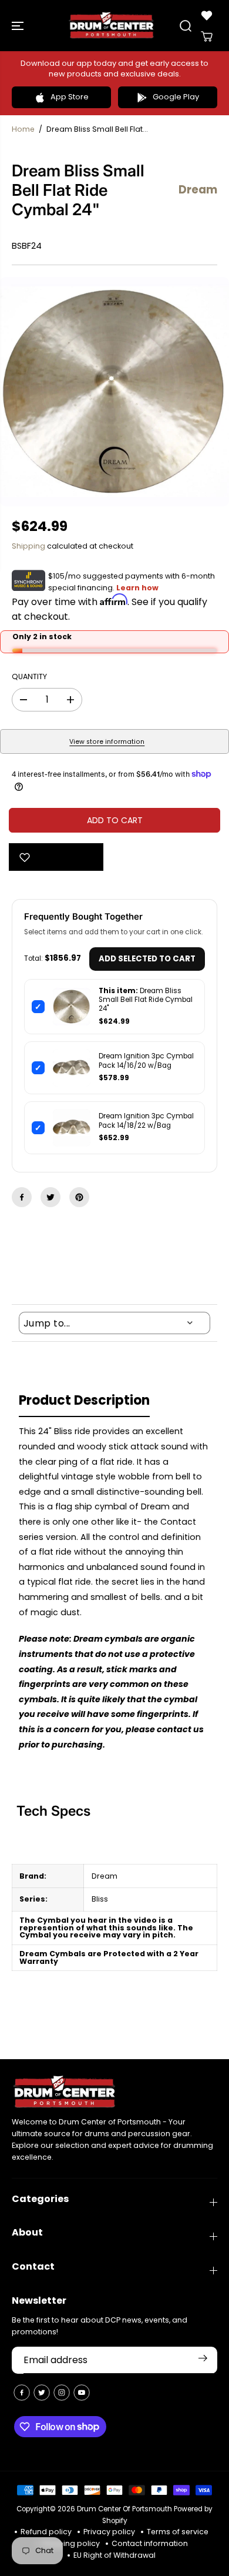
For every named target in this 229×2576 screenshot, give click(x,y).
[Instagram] (62, 2393)
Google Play (176, 97)
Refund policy (46, 2532)
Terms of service (178, 2532)
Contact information (150, 2543)
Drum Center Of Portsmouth (124, 2509)
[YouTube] (82, 2393)
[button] (19, 26)
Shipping (28, 546)
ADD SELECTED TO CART (147, 959)
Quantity (29, 676)
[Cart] (207, 36)
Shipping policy (71, 2543)
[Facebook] (22, 1197)
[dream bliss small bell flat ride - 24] (114, 392)
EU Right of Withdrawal (114, 2555)
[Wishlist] (207, 15)
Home (23, 129)
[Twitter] (50, 1197)
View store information (107, 742)
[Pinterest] (79, 1197)
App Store (70, 97)
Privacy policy (109, 2532)
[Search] (186, 26)
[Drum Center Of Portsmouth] (112, 26)
